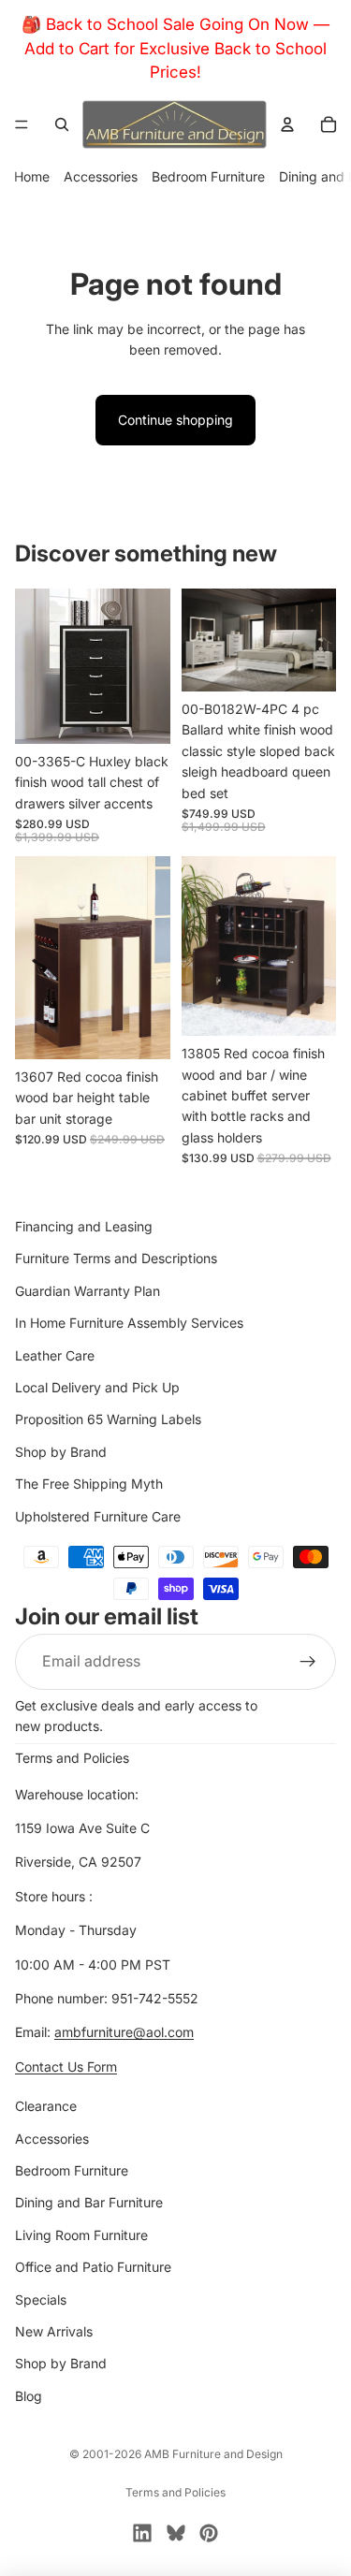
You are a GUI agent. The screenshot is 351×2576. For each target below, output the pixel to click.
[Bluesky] (176, 2533)
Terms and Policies (72, 1758)
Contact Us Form (66, 2067)
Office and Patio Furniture (93, 2267)
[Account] (287, 124)
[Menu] (22, 124)
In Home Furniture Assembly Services (129, 1323)
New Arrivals (54, 2331)
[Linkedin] (142, 2533)
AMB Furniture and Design (213, 2454)
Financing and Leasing (84, 1226)
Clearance (46, 2106)
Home (32, 176)
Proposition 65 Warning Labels (108, 1419)
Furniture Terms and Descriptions (116, 1259)
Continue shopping (175, 420)
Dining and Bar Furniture (89, 2203)
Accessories (101, 176)
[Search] (62, 124)
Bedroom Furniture (208, 176)
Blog (29, 2396)
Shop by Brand (61, 1452)
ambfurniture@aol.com (124, 2033)
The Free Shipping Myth (89, 1484)
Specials (41, 2299)
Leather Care (55, 1355)
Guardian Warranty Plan (88, 1291)
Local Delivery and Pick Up (97, 1387)
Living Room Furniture (81, 2235)
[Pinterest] (209, 2533)
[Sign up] (308, 1662)
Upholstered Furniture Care (98, 1516)
